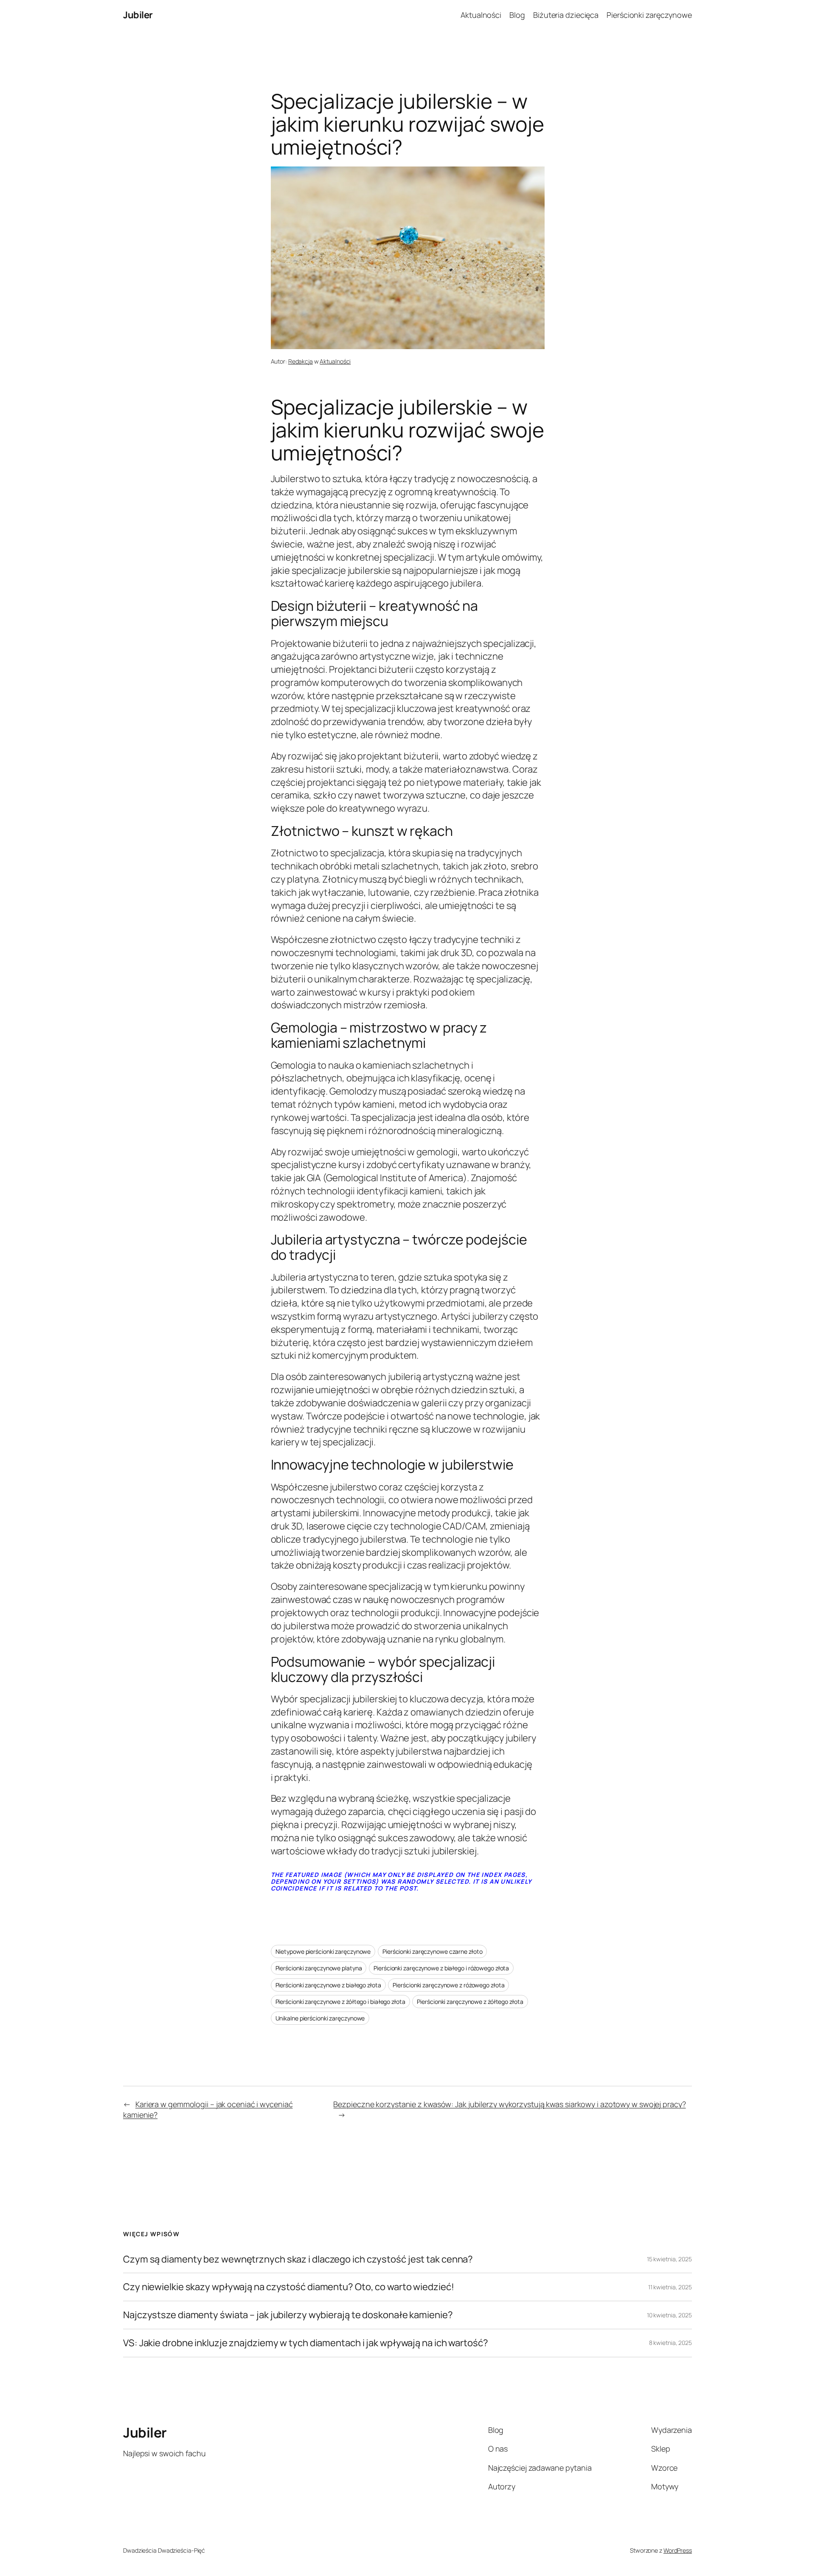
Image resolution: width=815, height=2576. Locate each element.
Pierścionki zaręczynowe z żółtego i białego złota (340, 2002)
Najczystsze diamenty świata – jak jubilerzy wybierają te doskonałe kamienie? (288, 2315)
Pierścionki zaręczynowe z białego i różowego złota (441, 1968)
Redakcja (301, 361)
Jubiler (138, 15)
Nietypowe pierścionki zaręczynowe (323, 1951)
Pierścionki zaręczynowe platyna (319, 1968)
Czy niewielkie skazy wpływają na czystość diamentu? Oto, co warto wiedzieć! (289, 2287)
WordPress (678, 2550)
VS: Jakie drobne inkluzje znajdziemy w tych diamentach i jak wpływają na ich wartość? (306, 2343)
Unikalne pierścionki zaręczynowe (320, 2018)
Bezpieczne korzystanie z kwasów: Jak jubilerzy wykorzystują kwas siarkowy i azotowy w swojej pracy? (509, 2104)
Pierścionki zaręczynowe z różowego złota (448, 1985)
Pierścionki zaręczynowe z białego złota (328, 1985)
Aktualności (335, 361)
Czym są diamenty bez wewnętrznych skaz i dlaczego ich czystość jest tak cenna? (298, 2259)
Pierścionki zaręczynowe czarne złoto (432, 1951)
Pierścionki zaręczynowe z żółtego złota (470, 2002)
